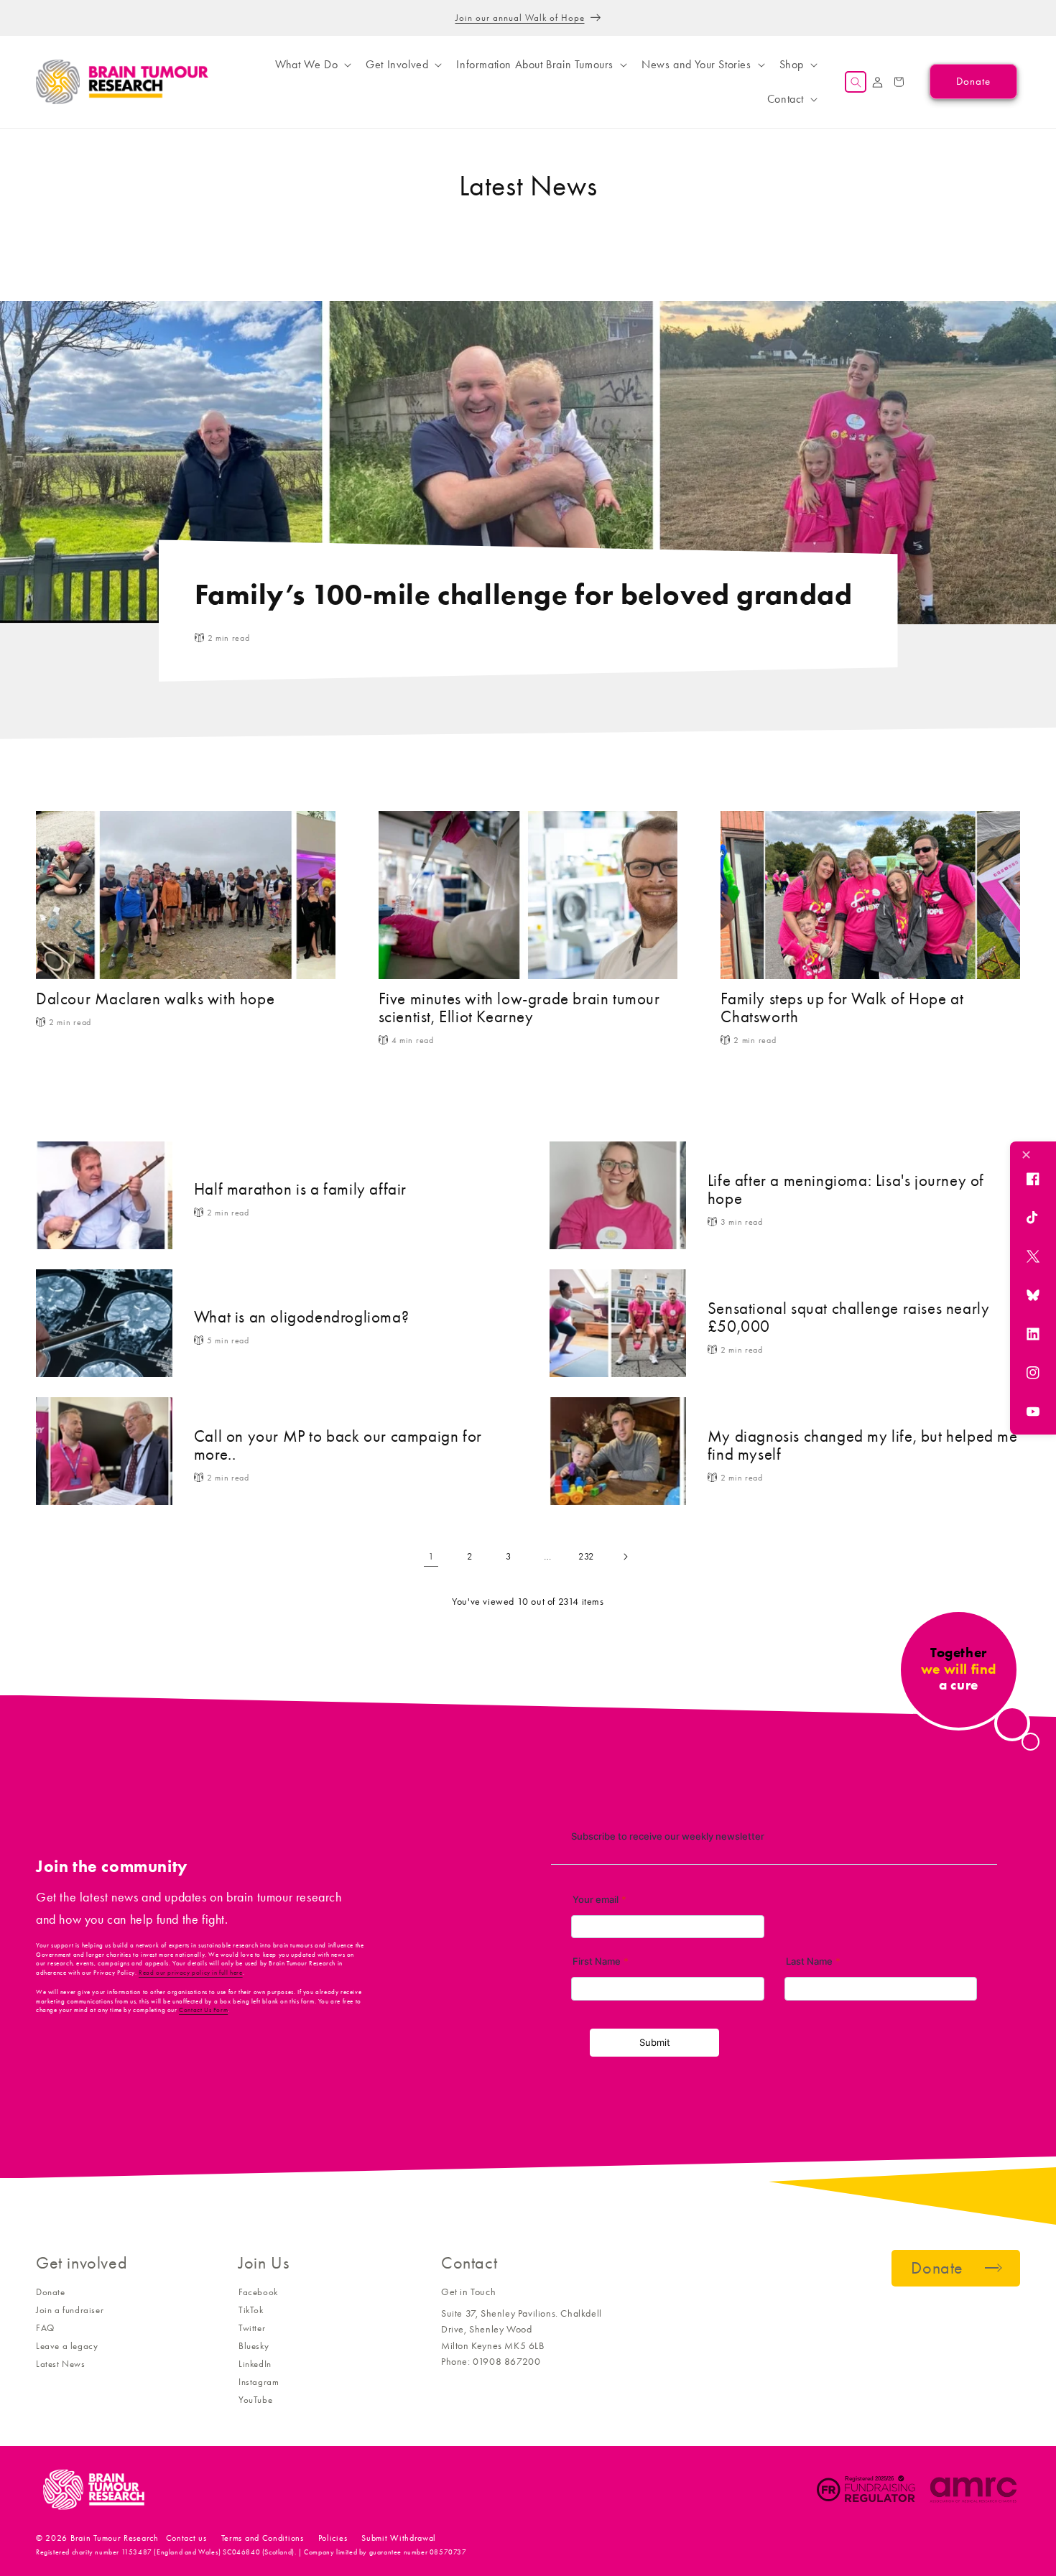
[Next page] (625, 1557)
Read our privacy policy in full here (191, 1973)
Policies (333, 2538)
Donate (51, 2292)
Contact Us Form (203, 2010)
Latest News (61, 2364)
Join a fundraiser (70, 2310)
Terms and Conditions (263, 2538)
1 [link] (431, 1556)
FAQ (45, 2328)
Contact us (186, 2538)
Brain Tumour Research (115, 2538)
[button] (312, 65)
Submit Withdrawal (399, 2538)
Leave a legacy (67, 2346)
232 (586, 1556)
